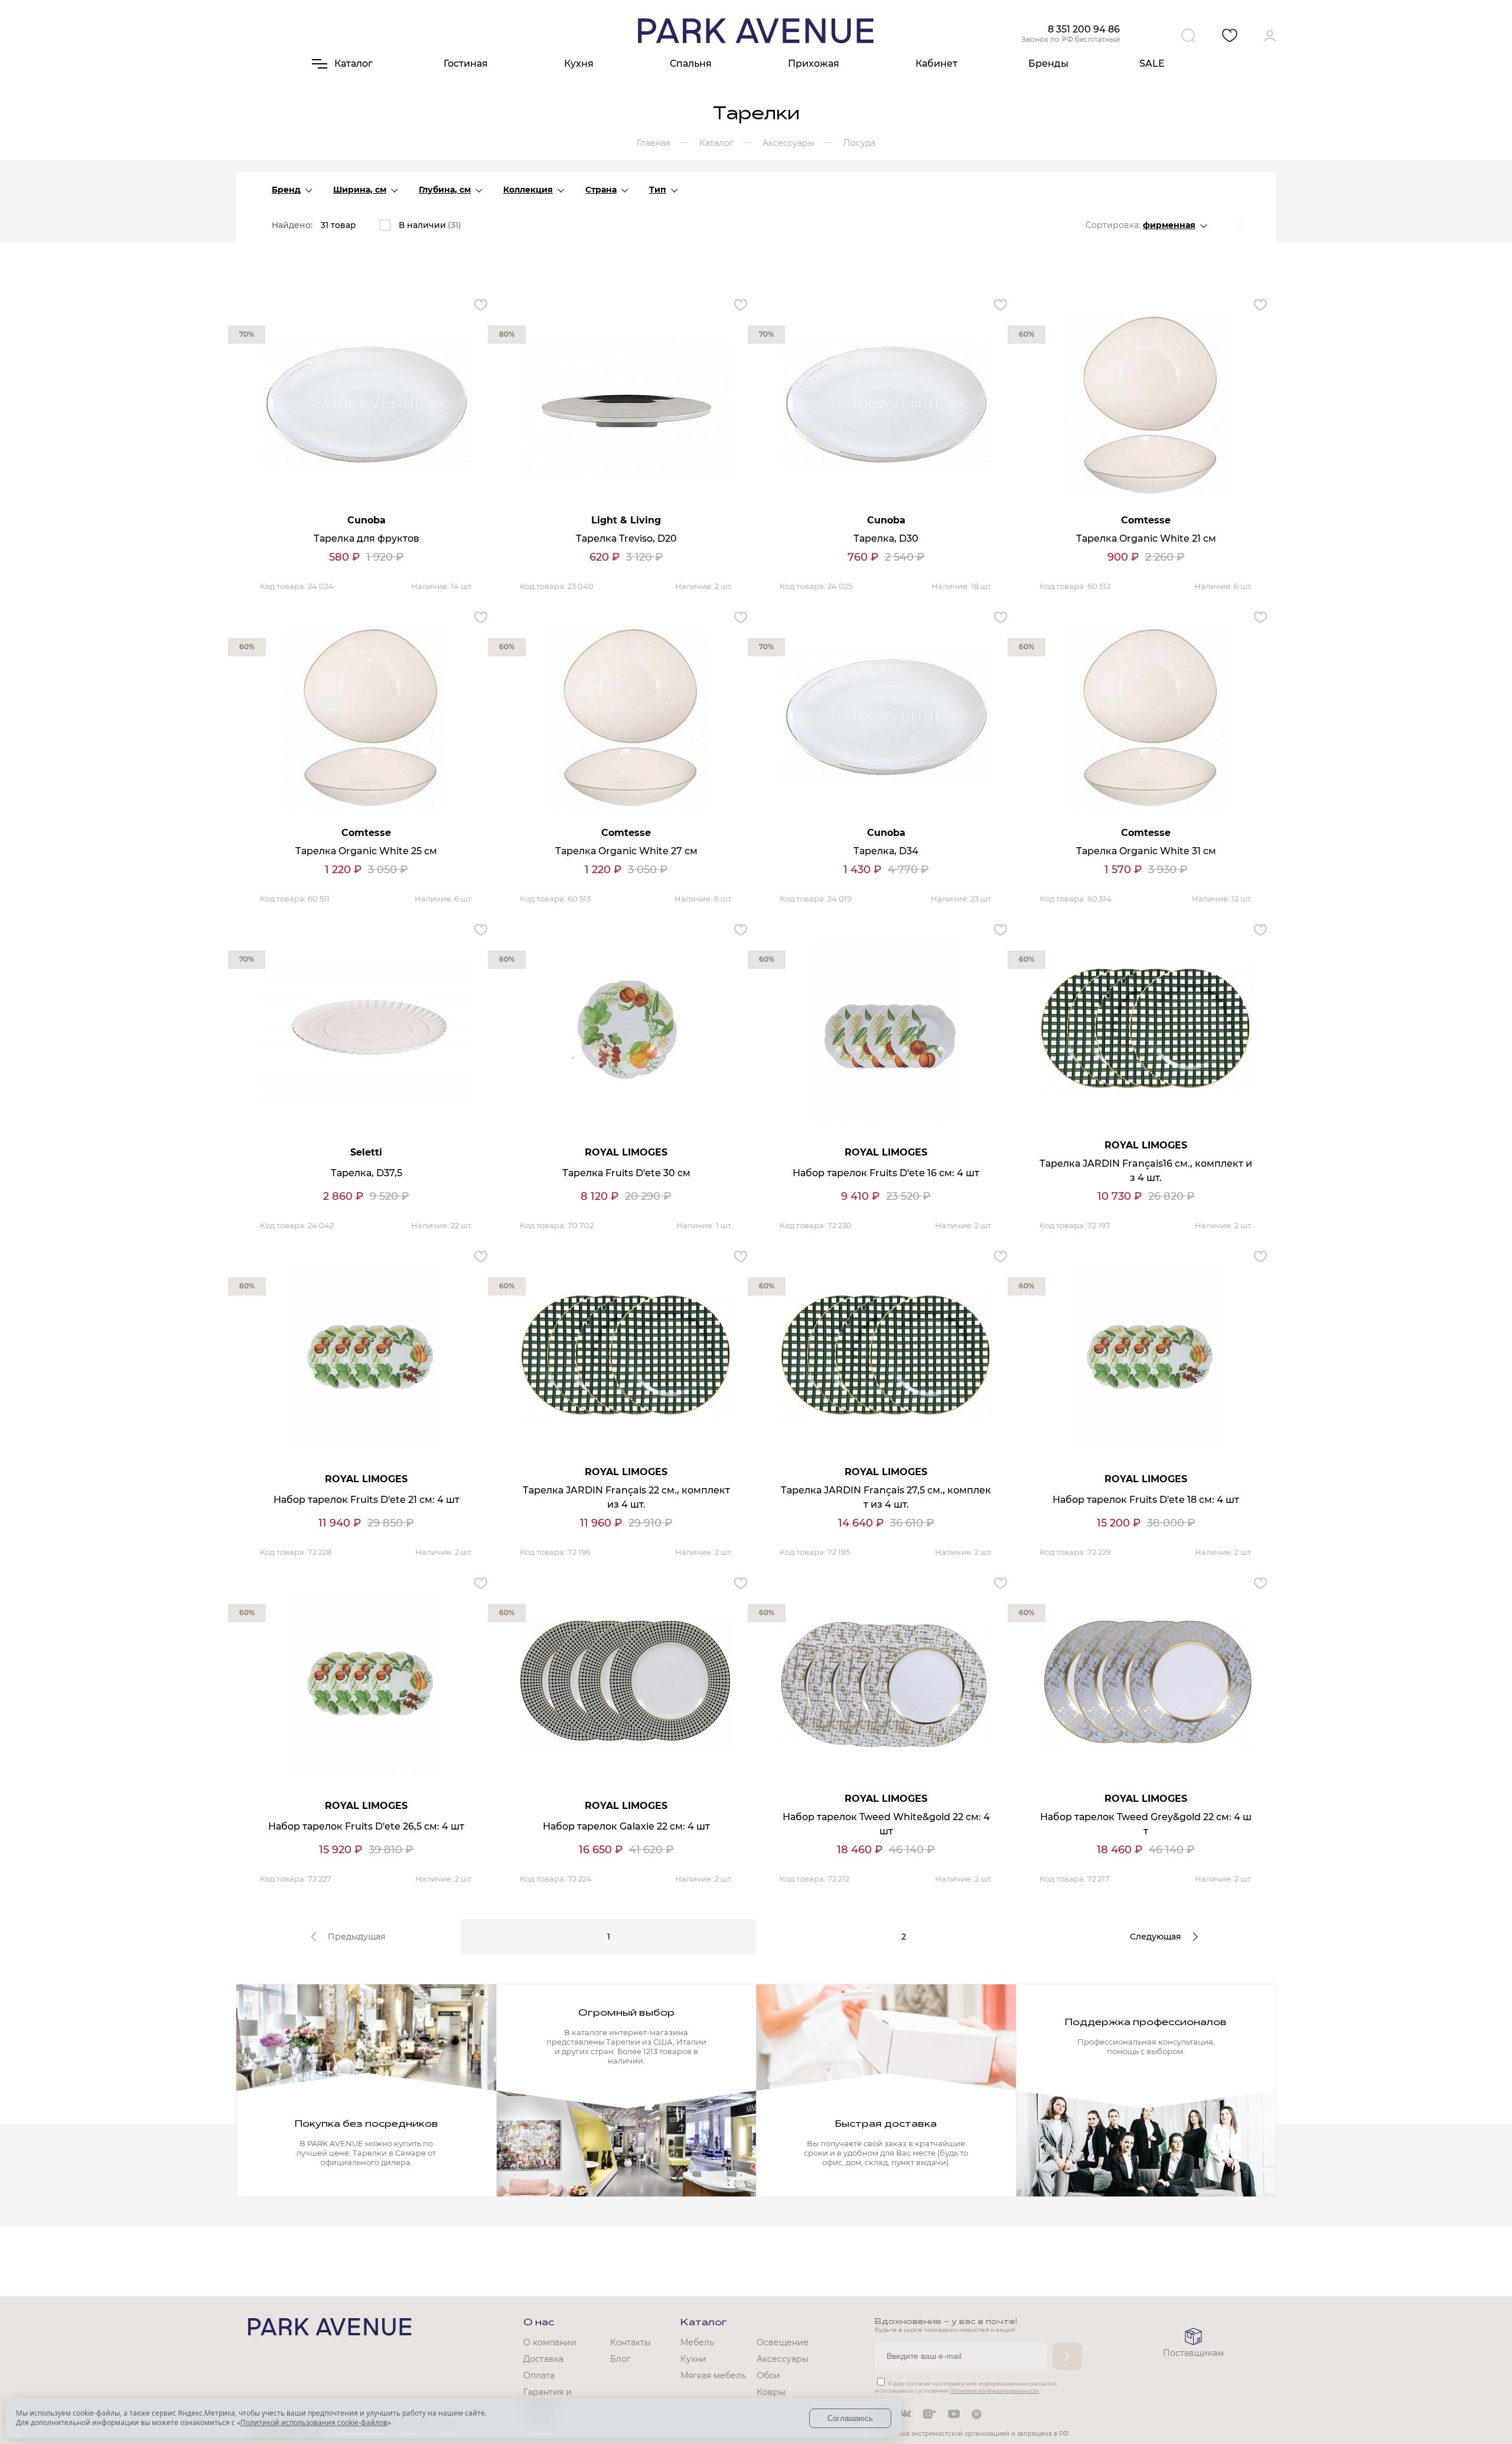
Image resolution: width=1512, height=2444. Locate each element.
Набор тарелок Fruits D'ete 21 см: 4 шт (366, 1500)
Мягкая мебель (713, 2375)
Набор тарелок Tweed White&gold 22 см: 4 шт (886, 1824)
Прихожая (814, 64)
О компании (550, 2342)
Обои (768, 2375)
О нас (539, 2323)
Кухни (693, 2359)
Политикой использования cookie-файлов (314, 2422)
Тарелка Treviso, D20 (626, 538)
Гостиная (466, 64)
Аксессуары (783, 2359)
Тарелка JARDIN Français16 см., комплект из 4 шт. (1146, 1171)
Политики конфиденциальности (994, 2391)
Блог (620, 2359)
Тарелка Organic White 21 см (1146, 538)
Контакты (630, 2342)
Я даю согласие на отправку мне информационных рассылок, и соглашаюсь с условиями (966, 2387)
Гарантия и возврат (548, 2397)
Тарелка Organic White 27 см (626, 851)
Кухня (579, 64)
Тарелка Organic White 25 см (366, 851)
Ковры (771, 2392)
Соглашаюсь (850, 2418)
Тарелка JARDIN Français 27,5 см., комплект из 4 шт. (886, 1497)
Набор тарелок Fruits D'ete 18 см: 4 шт (1146, 1500)
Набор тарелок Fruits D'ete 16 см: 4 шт (886, 1173)
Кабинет (936, 64)
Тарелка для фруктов (366, 538)
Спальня (691, 64)
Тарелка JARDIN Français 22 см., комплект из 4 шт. (626, 1497)
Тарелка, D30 (886, 538)
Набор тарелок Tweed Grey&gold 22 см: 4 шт (1146, 1824)
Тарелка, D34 (886, 851)
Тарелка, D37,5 (366, 1173)
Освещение (783, 2342)
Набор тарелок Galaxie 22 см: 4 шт (626, 1826)
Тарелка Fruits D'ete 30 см (626, 1173)
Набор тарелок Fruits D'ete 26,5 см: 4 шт (366, 1826)
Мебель (697, 2342)
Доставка (543, 2359)
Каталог (704, 2323)
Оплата (539, 2375)
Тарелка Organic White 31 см (1146, 851)
